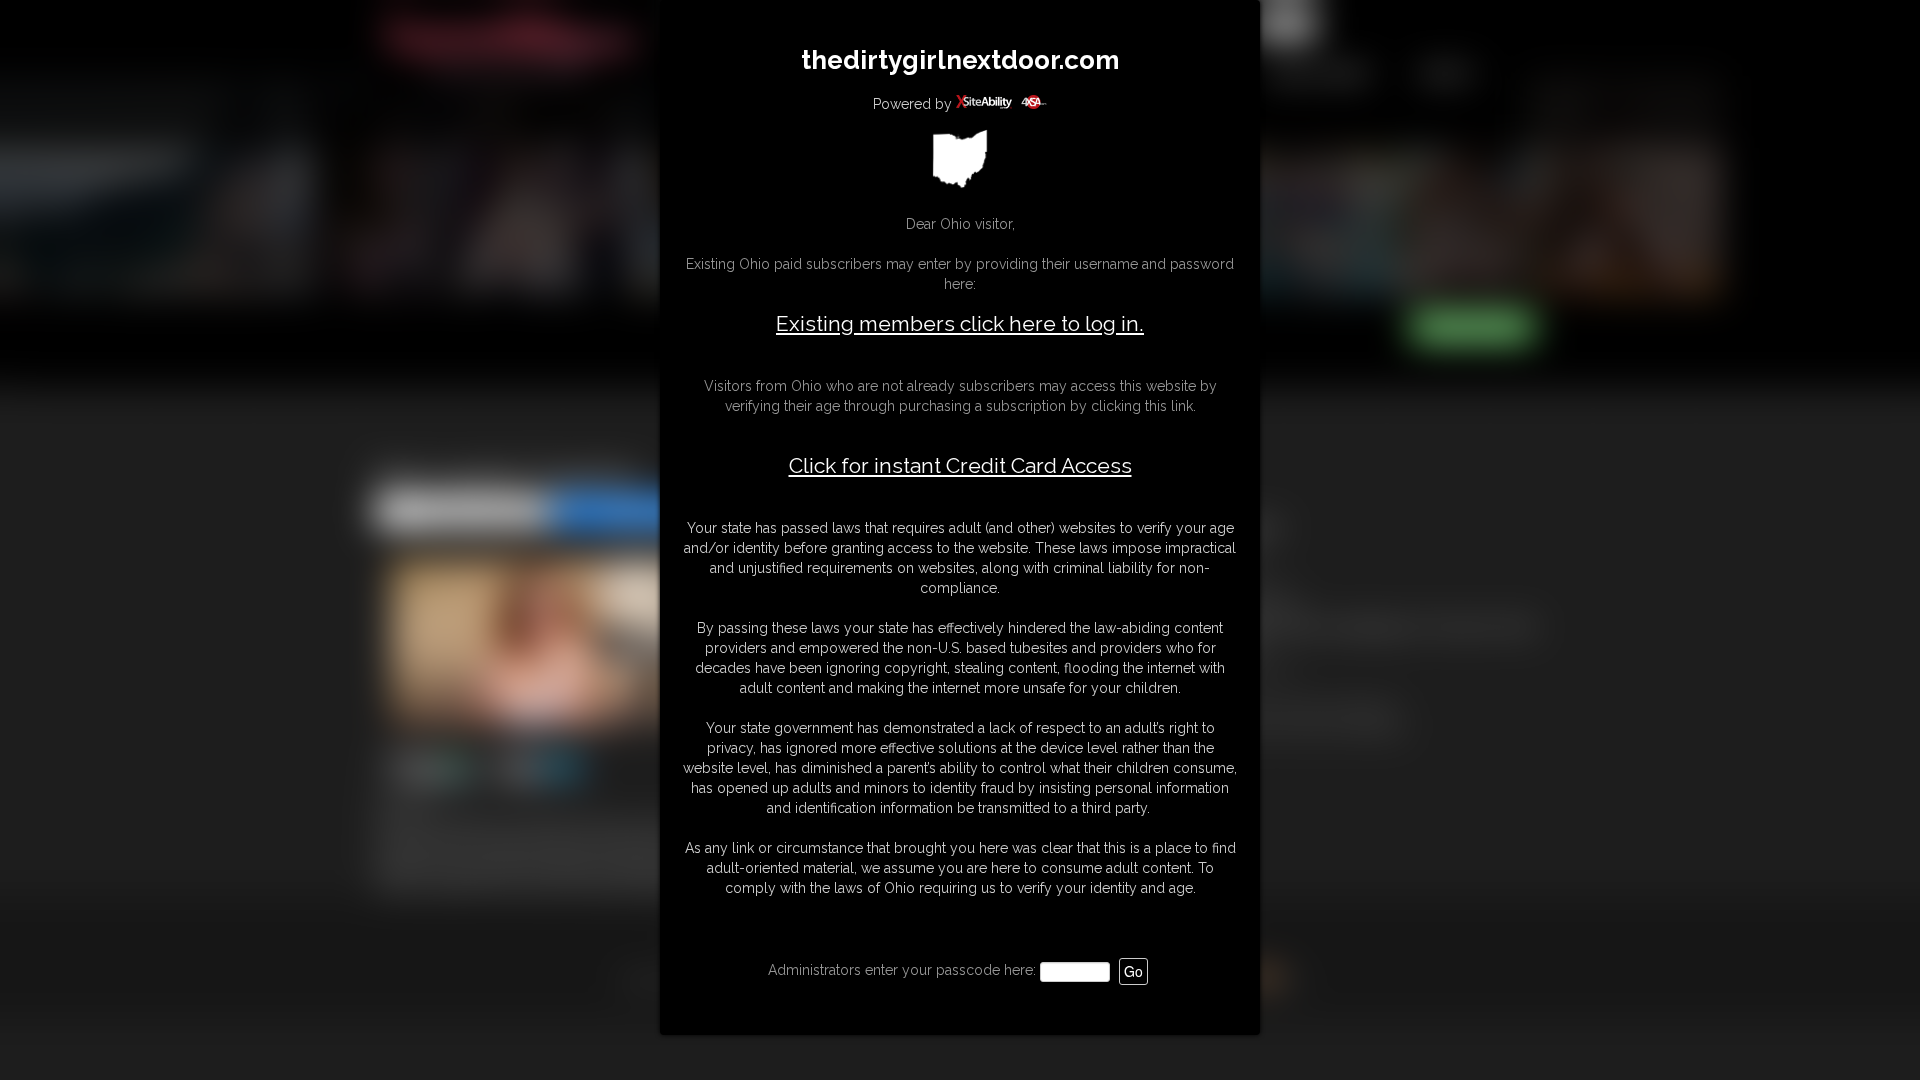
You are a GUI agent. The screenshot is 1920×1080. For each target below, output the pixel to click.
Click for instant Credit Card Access (960, 466)
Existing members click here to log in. (960, 323)
